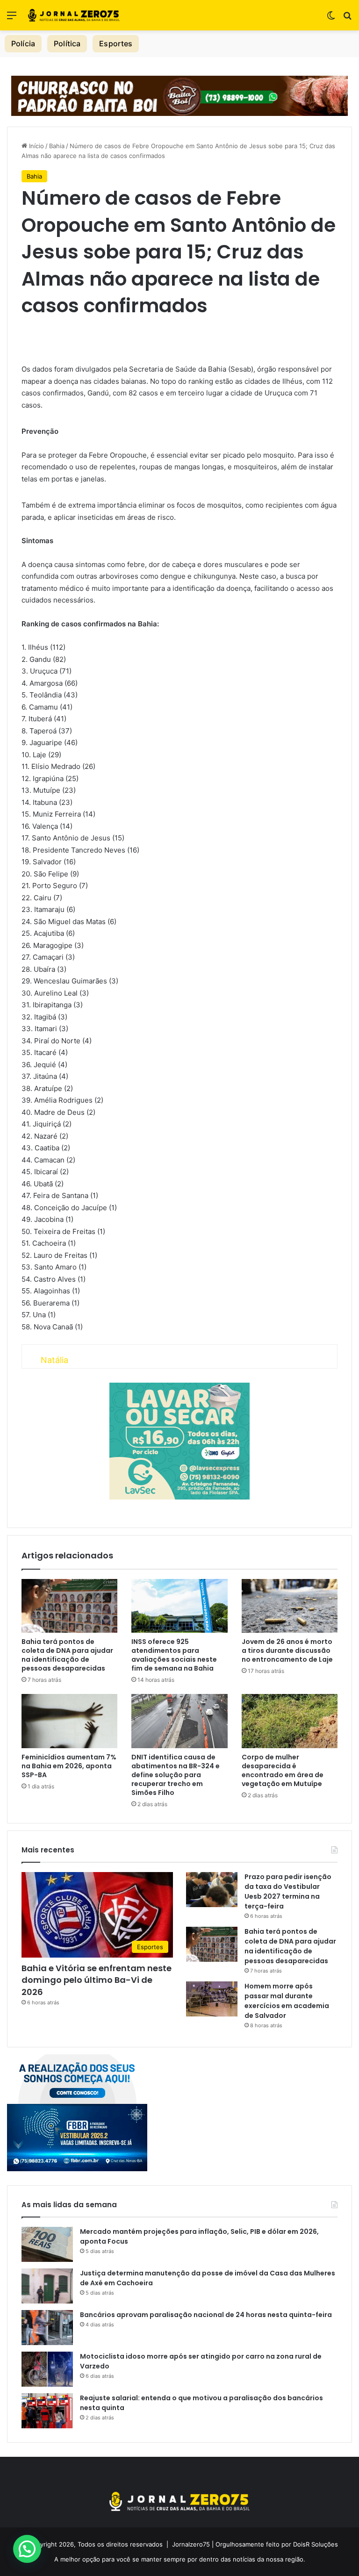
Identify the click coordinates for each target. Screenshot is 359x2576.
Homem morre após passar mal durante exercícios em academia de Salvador (287, 2001)
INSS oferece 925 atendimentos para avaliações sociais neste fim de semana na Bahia (174, 1655)
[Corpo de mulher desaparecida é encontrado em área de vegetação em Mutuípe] (290, 1721)
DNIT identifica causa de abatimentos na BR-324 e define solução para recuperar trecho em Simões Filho (176, 1775)
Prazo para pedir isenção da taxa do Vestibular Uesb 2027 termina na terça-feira (288, 1891)
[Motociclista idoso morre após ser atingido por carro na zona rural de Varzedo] (47, 2369)
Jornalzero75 (191, 2544)
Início (36, 146)
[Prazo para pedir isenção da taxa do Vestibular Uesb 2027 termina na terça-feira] (212, 1890)
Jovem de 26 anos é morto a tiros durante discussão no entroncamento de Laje (287, 1650)
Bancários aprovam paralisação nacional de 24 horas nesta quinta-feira (206, 2315)
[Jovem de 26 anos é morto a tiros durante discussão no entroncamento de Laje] (290, 1606)
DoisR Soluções (315, 2544)
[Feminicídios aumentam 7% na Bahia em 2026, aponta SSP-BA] (69, 1721)
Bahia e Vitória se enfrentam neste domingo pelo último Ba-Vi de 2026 (97, 1980)
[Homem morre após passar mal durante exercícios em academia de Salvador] (212, 1999)
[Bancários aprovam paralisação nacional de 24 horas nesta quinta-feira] (47, 2328)
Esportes (116, 43)
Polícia (23, 43)
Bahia (57, 146)
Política (67, 43)
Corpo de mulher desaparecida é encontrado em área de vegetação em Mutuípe (283, 1770)
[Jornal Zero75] (74, 15)
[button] (27, 2549)
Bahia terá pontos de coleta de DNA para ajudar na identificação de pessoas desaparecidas (67, 1655)
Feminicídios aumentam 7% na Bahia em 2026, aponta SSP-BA (69, 1766)
